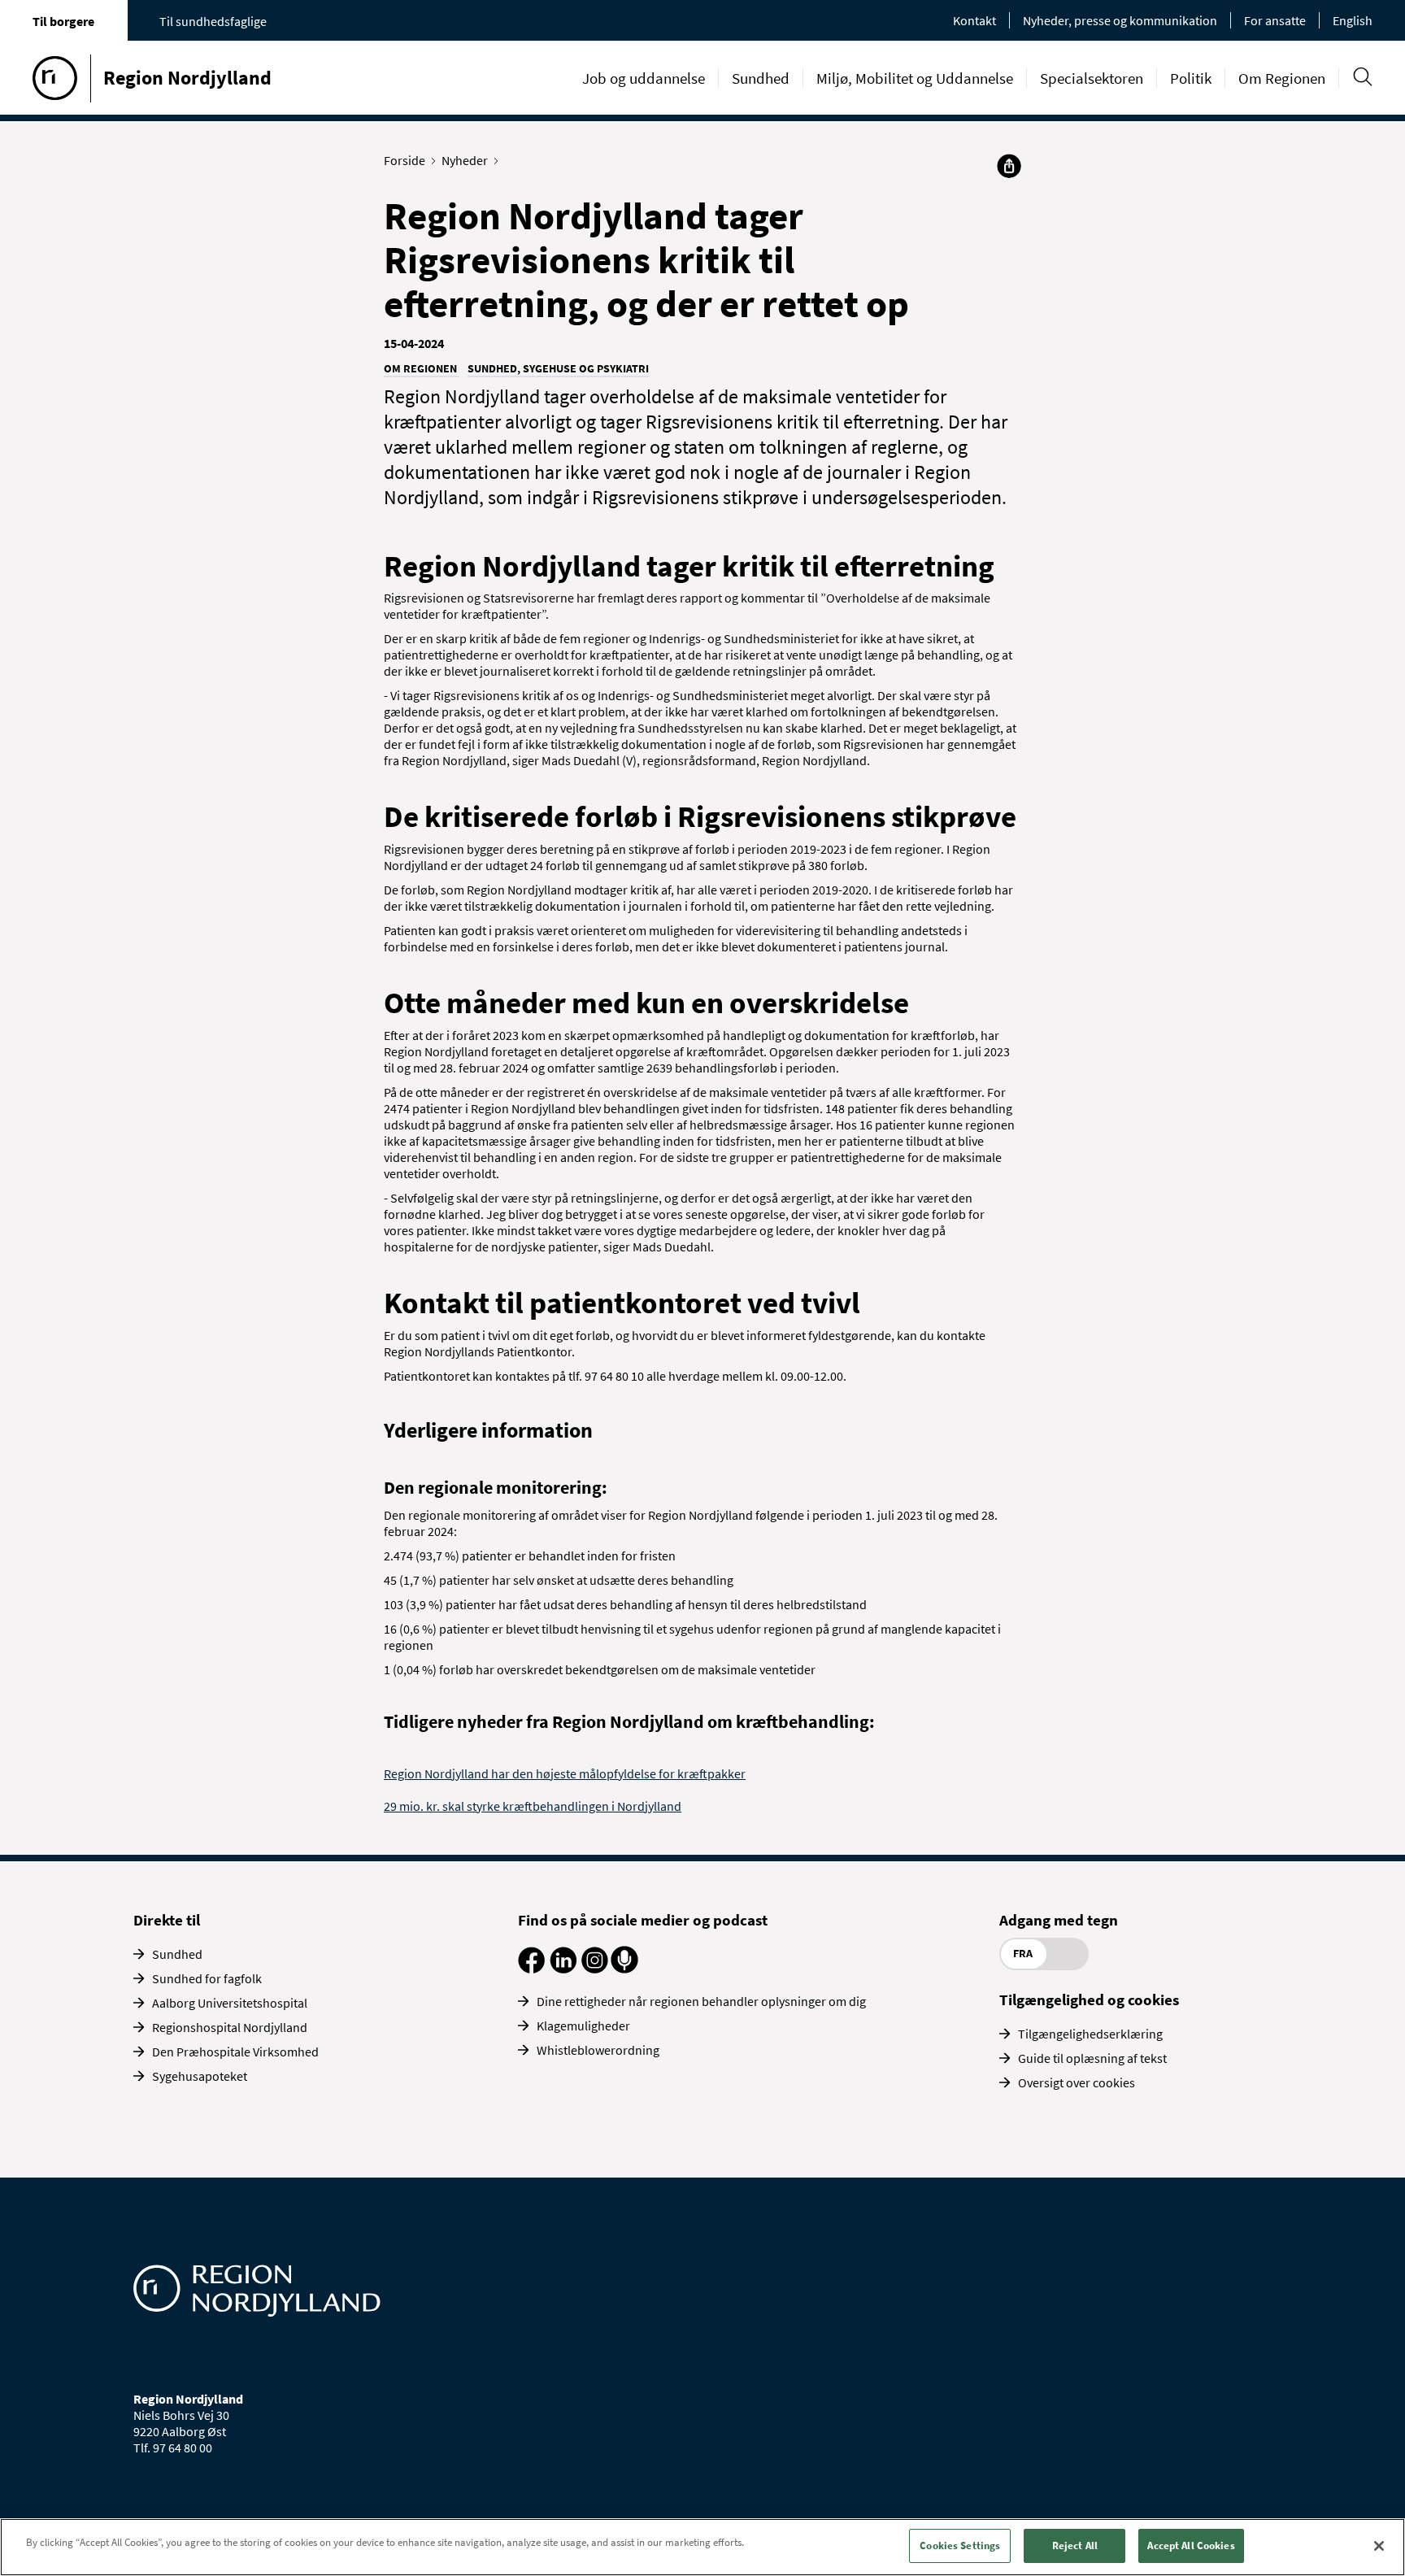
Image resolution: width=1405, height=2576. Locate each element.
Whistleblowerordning (598, 2050)
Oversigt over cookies (1077, 2082)
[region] (702, 2547)
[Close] (1379, 2546)
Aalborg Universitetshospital (230, 2003)
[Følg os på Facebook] (531, 1969)
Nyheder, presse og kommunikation (1120, 20)
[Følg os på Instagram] (595, 1969)
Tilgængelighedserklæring (1090, 2034)
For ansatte (1275, 20)
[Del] (1009, 166)
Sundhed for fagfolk (207, 1978)
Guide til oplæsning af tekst (1092, 2058)
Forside (405, 160)
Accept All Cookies (1191, 2546)
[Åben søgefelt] (1362, 77)
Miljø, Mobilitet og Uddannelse (915, 78)
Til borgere (63, 21)
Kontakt (974, 20)
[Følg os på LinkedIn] (563, 1969)
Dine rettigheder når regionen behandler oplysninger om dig (701, 2001)
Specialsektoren (1092, 78)
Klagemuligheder (583, 2026)
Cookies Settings (960, 2546)
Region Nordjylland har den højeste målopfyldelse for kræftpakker (565, 1773)
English (1353, 20)
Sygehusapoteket (200, 2076)
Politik (1191, 78)
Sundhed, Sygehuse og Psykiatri (558, 368)
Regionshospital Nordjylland (230, 2027)
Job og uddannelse (644, 78)
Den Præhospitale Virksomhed (235, 2052)
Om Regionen (1282, 78)
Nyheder (465, 160)
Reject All (1075, 2546)
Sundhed (761, 78)
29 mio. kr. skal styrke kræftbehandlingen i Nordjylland (533, 1806)
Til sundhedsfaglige (213, 21)
